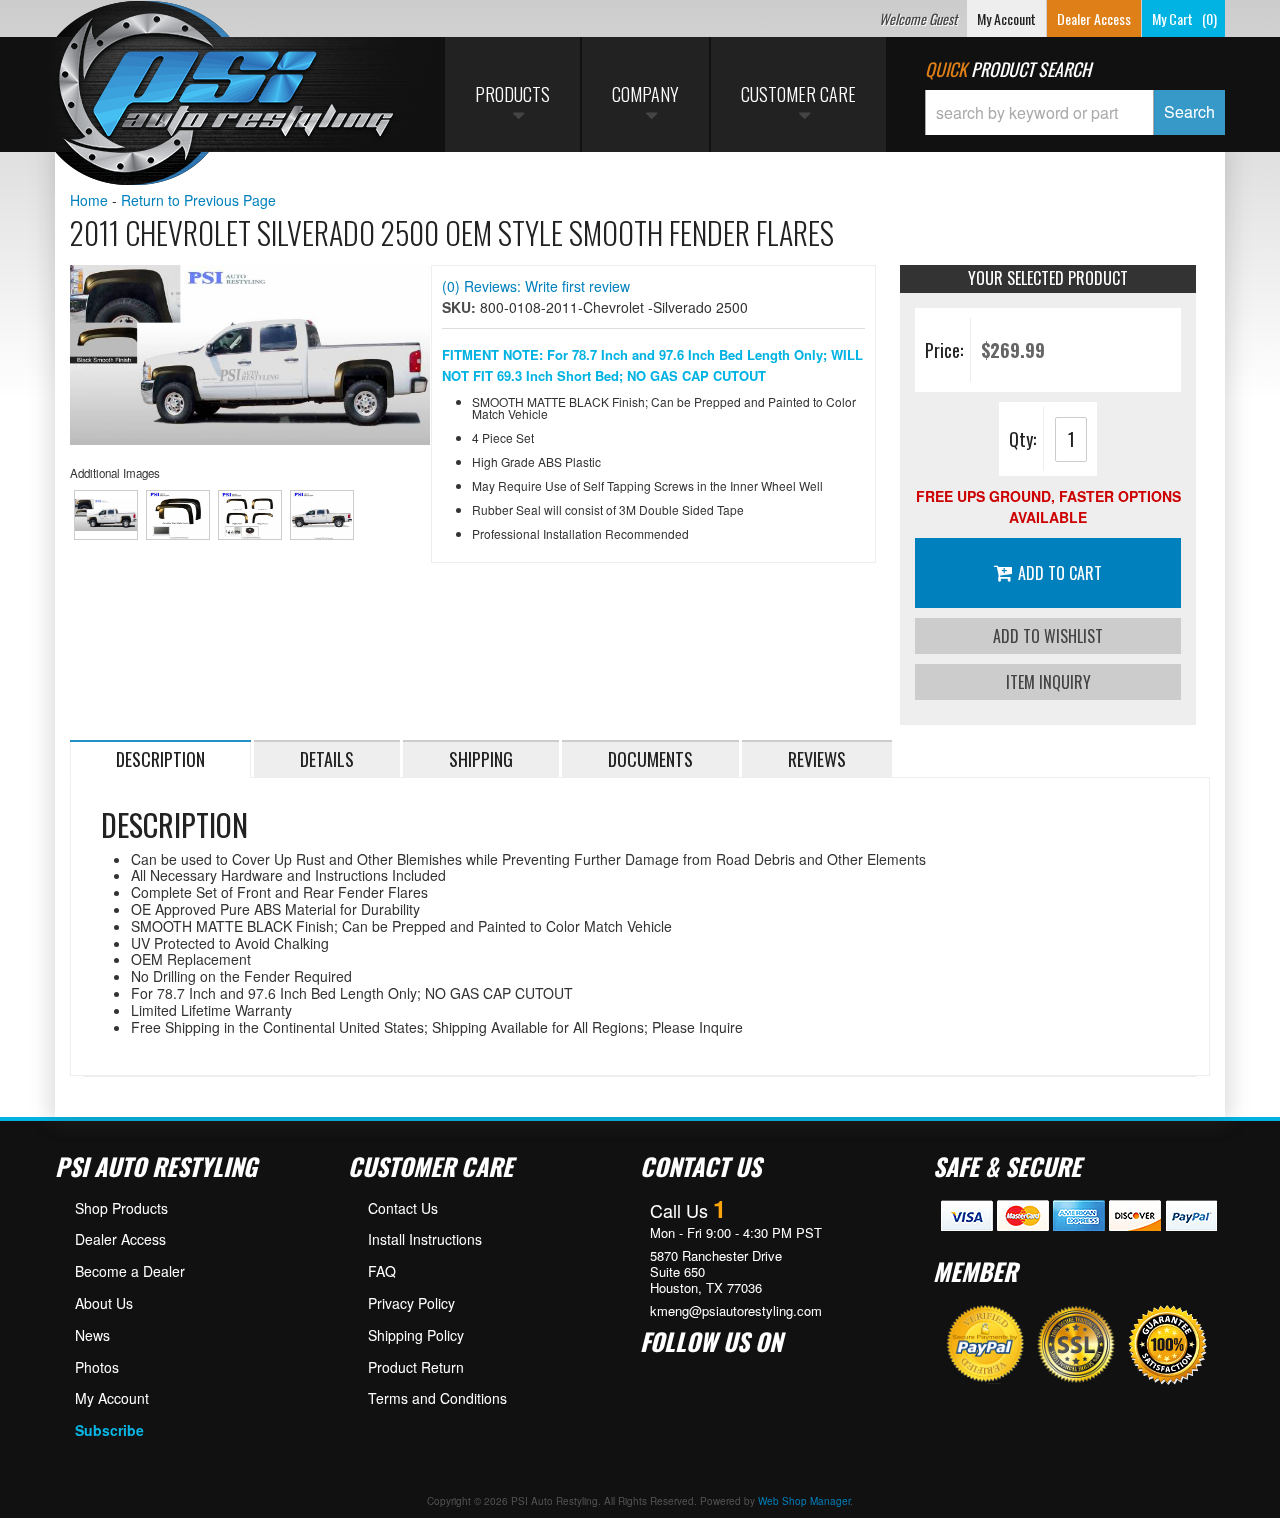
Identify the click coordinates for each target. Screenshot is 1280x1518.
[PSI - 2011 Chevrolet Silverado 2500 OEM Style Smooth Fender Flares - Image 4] (322, 515)
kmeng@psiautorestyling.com (736, 1311)
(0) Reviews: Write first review (536, 286)
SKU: (461, 307)
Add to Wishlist (1048, 636)
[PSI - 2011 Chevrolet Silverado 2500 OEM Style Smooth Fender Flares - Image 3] (250, 515)
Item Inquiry (1048, 682)
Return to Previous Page (198, 200)
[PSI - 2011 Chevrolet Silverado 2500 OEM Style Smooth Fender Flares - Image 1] (106, 515)
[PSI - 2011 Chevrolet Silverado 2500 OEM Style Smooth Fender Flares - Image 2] (178, 515)
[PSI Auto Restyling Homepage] (226, 95)
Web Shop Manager (804, 1501)
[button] (1075, 112)
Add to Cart (1060, 573)
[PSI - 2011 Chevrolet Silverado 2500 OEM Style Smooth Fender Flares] (250, 355)
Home (89, 200)
